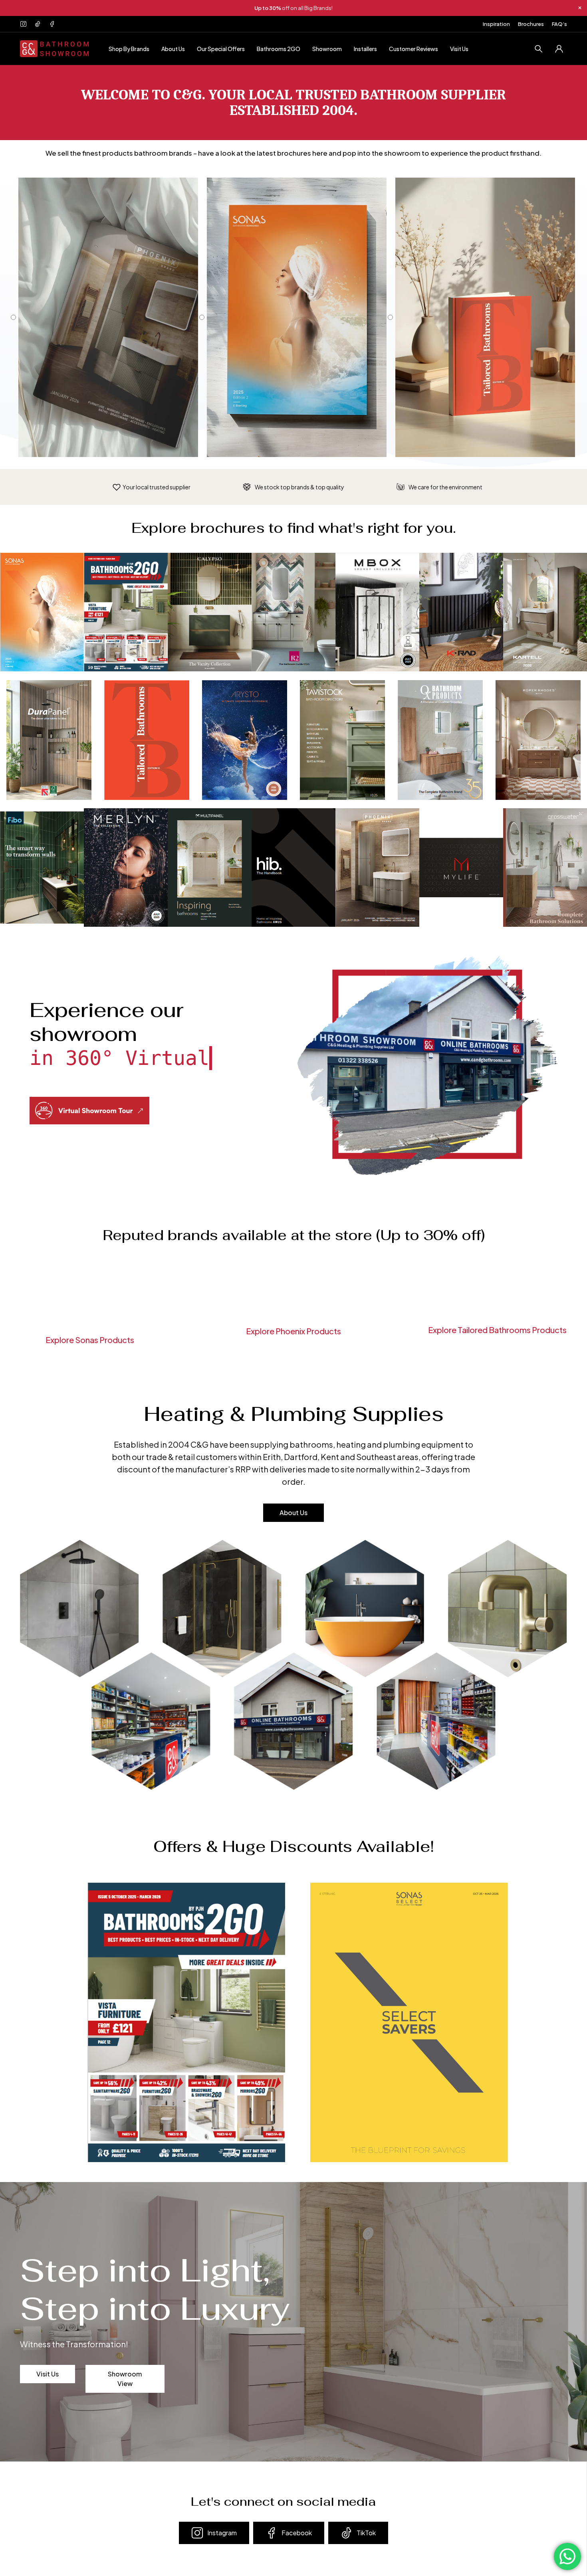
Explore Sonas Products (90, 1340)
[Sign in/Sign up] (559, 49)
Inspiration (496, 24)
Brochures (531, 24)
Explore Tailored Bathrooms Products (497, 1330)
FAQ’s (559, 24)
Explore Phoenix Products (293, 1331)
